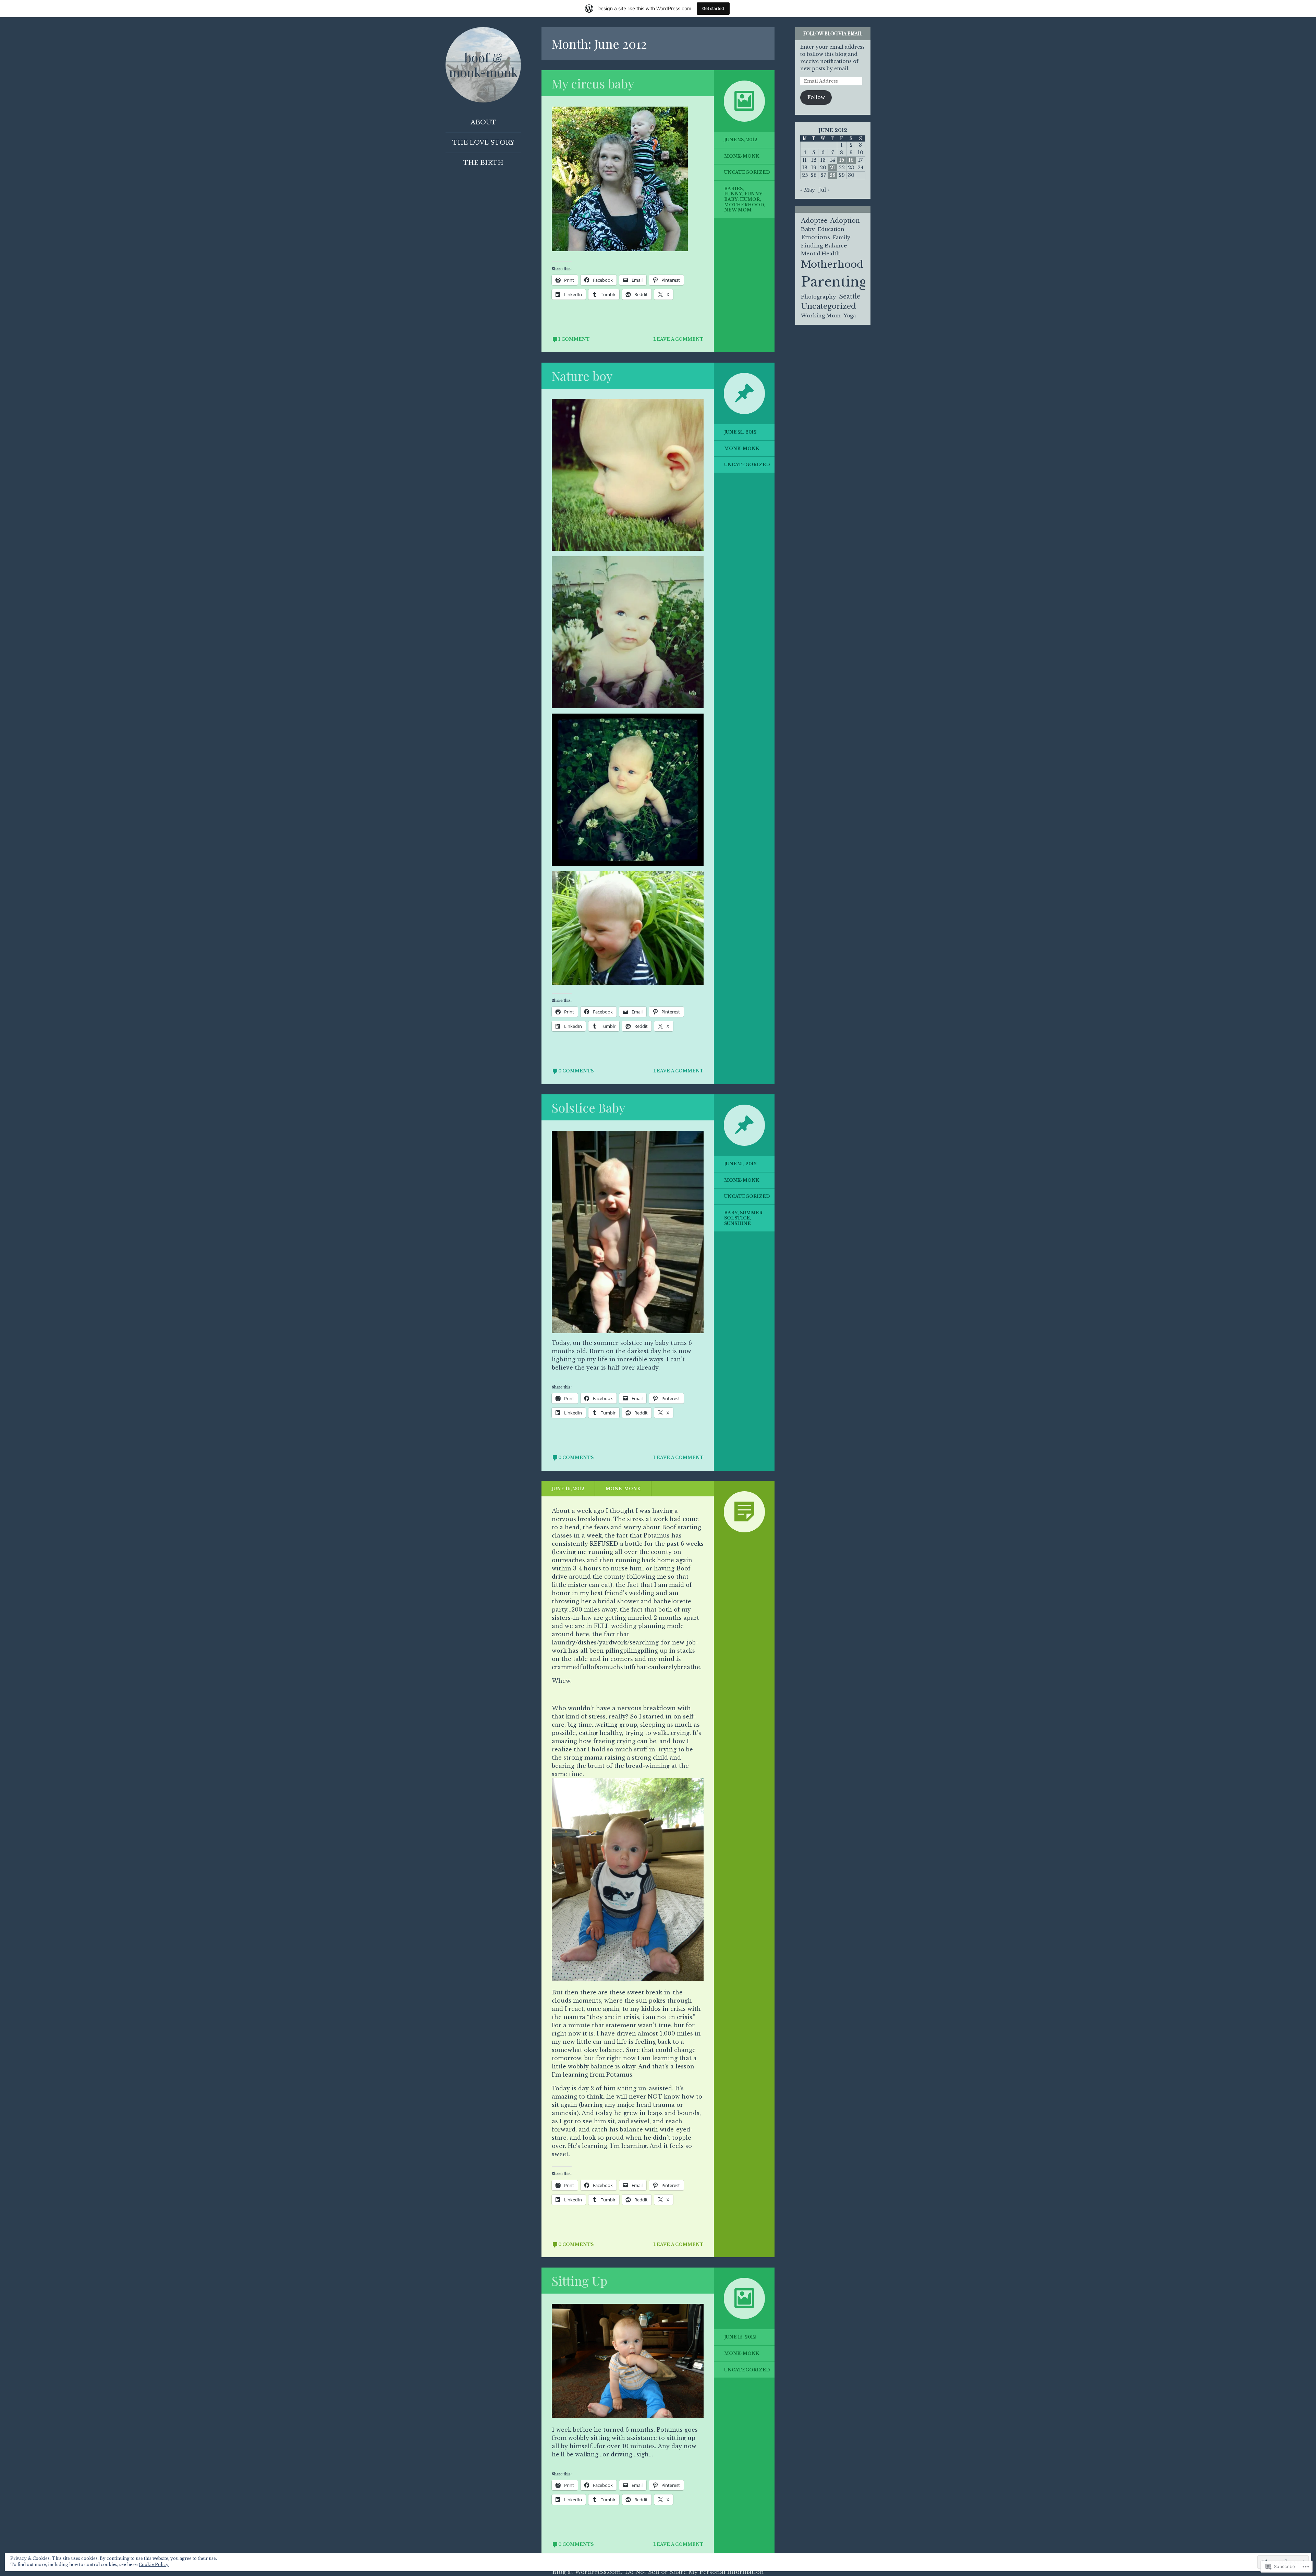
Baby (808, 229)
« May (808, 190)
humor (750, 199)
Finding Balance (824, 246)
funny (733, 194)
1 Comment (574, 339)
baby (731, 1213)
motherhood (744, 205)
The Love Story (483, 143)
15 (842, 160)
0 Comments (576, 1071)
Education (831, 229)
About (483, 122)
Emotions (815, 237)
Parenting (834, 282)
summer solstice (743, 1216)
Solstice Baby (588, 1107)
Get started (713, 8)
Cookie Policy (154, 2565)
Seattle (850, 296)
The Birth (483, 163)
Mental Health (820, 253)
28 (832, 175)
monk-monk (742, 156)
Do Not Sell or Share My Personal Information (694, 2572)
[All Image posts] (744, 101)
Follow (816, 97)
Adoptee (814, 221)
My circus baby (593, 83)
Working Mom (821, 315)
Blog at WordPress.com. (587, 2572)
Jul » (824, 190)
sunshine (738, 1223)
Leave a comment (678, 339)
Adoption (845, 221)
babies (733, 189)
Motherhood (832, 264)
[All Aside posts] (744, 1512)
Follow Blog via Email (833, 33)
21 (833, 168)
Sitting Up (580, 2281)
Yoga (850, 315)
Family (842, 238)
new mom (738, 210)
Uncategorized (747, 172)
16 (851, 160)
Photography (819, 297)
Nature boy (582, 376)
